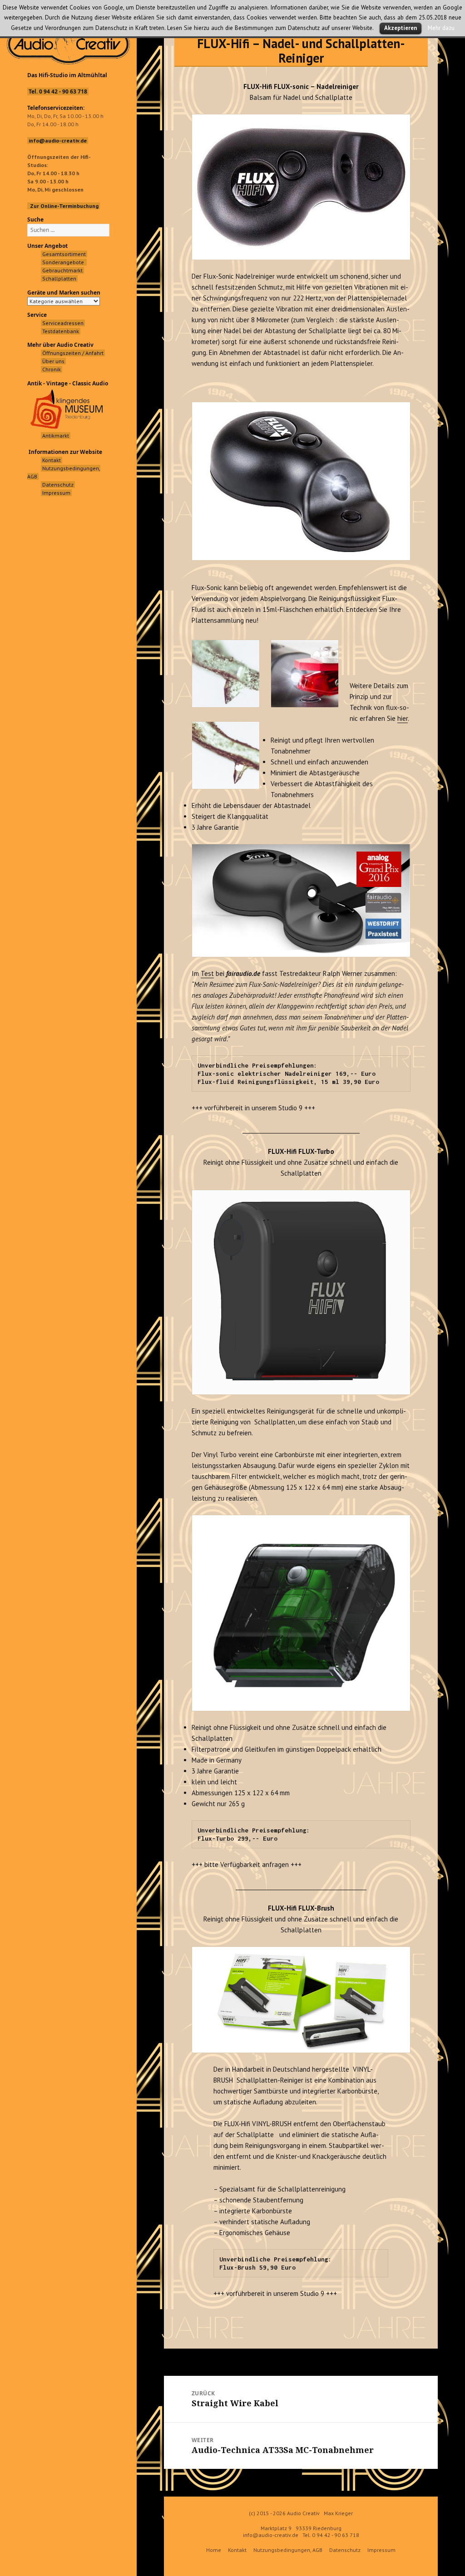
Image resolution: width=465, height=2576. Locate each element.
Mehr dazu (441, 28)
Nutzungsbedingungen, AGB (288, 2550)
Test (207, 973)
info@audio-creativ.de (271, 2535)
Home (214, 2550)
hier (403, 718)
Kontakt (237, 2550)
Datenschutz (345, 2550)
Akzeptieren (401, 28)
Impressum (381, 2550)
